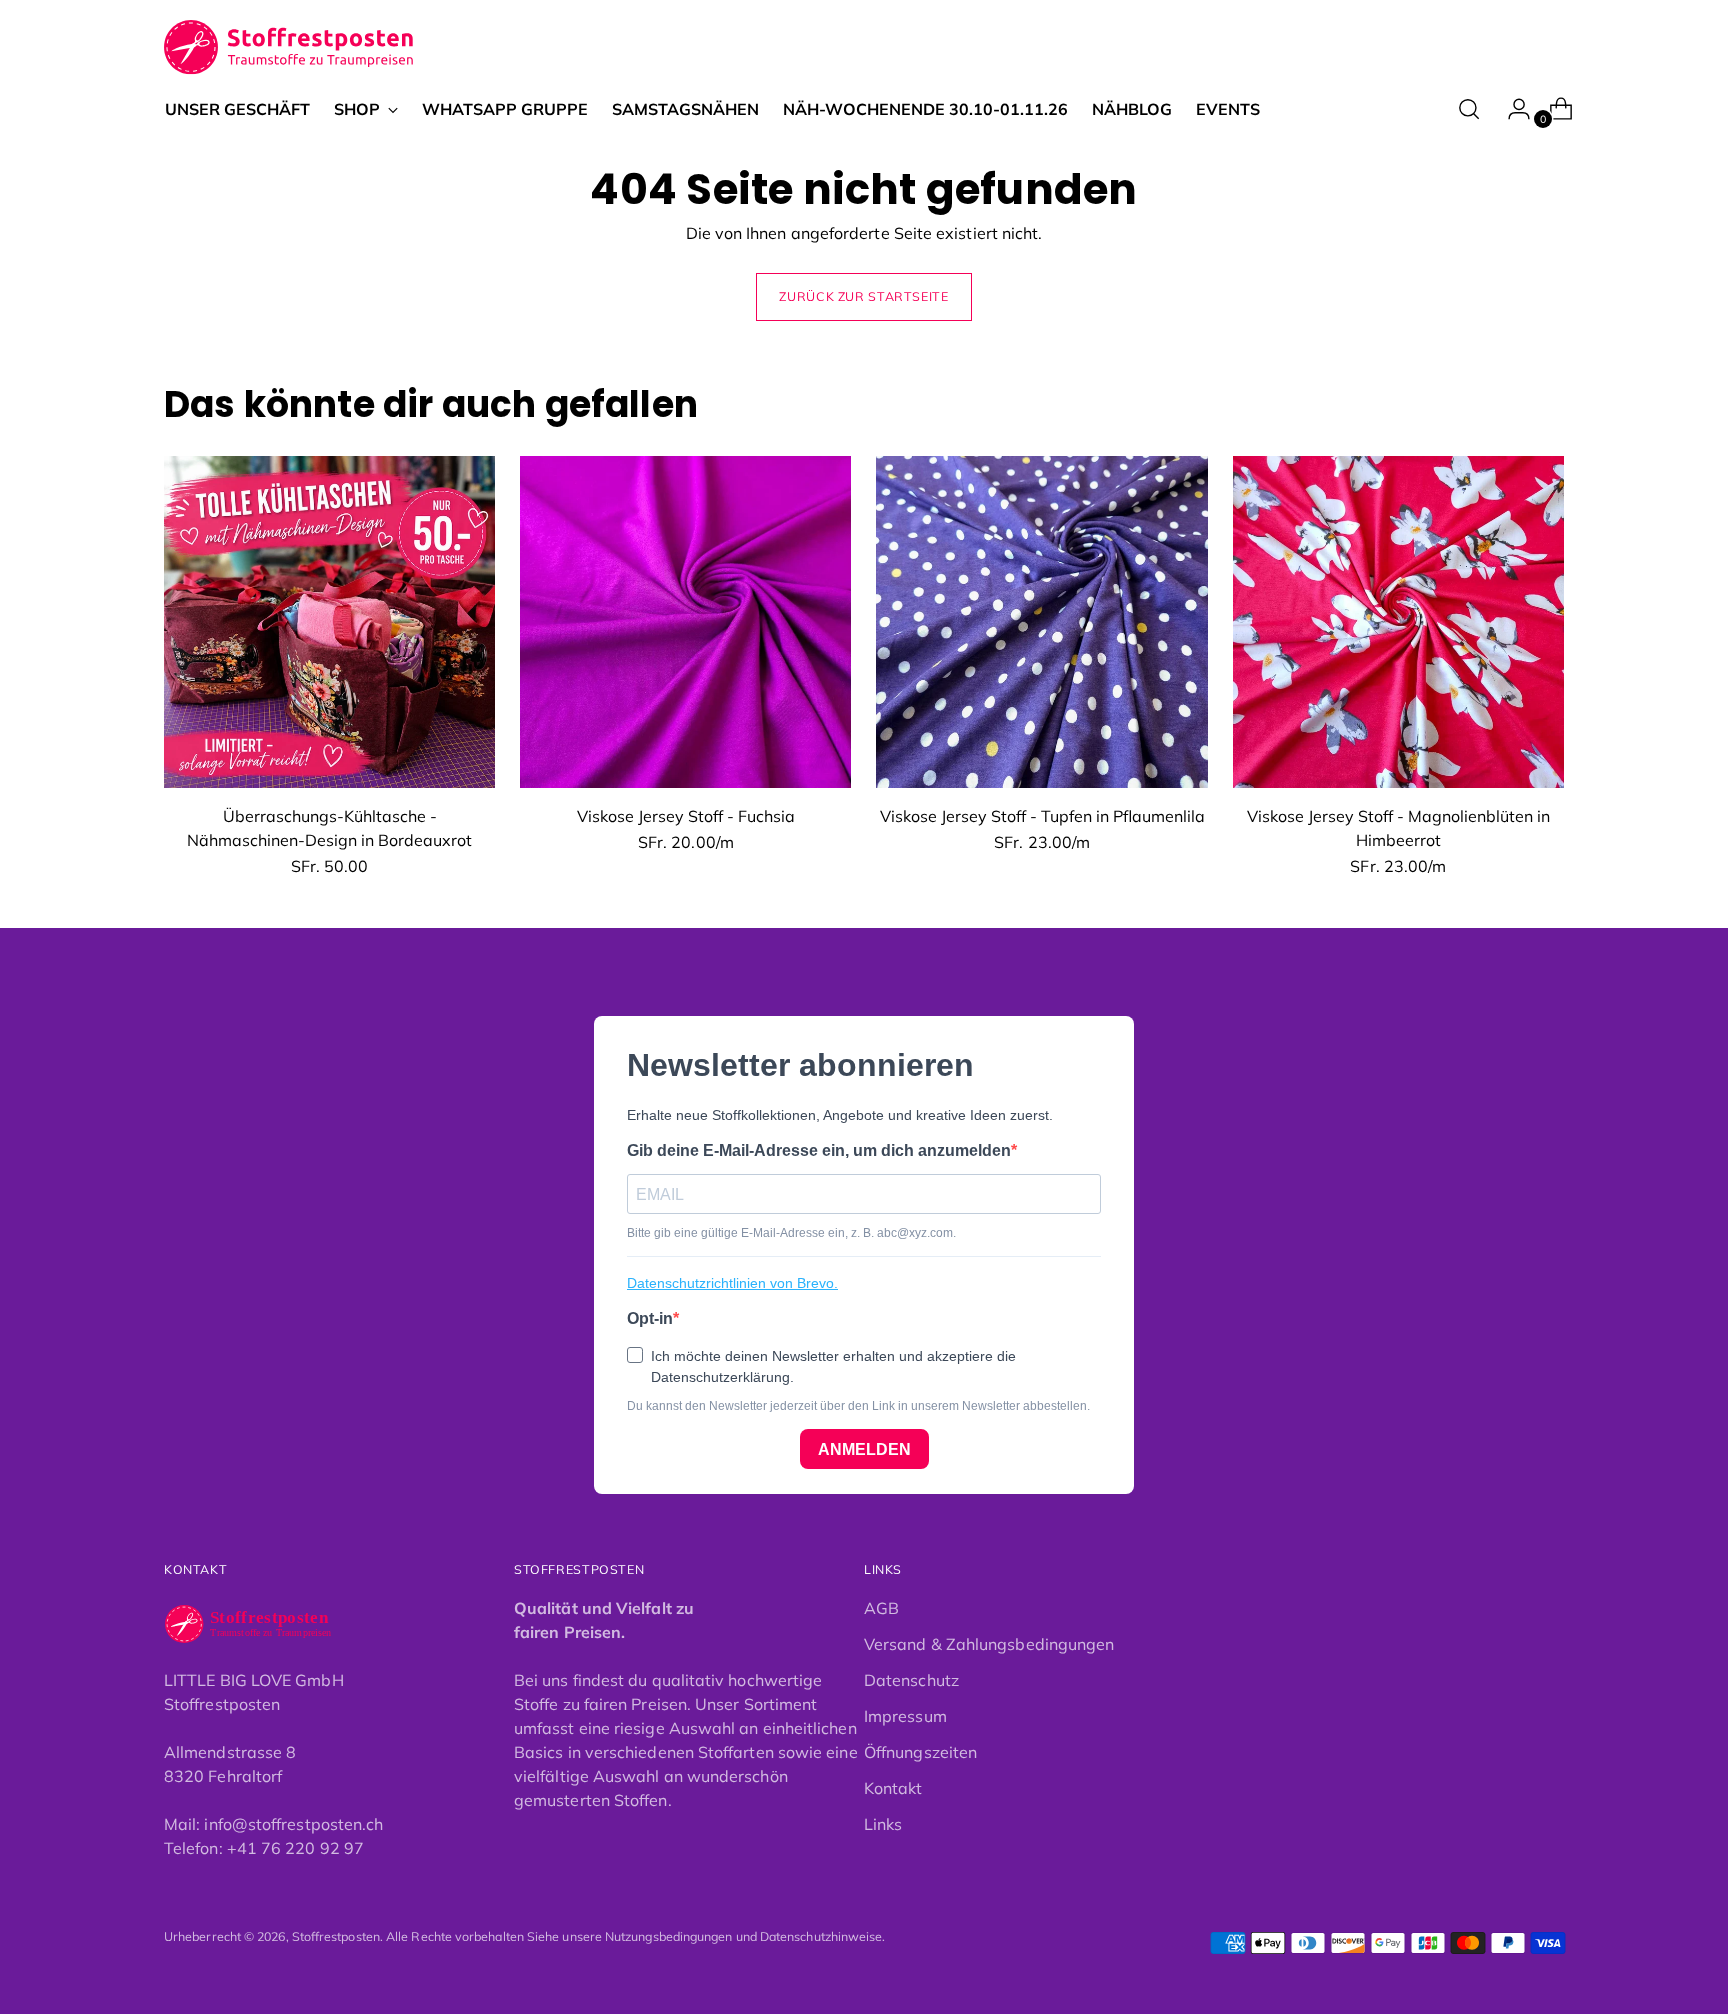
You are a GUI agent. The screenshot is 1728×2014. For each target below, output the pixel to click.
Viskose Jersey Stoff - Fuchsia (686, 816)
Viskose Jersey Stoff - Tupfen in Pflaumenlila (1042, 816)
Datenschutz (911, 1680)
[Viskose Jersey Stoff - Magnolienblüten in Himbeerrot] (1398, 621)
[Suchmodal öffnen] (1469, 109)
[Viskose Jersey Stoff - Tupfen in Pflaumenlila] (1041, 621)
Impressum (905, 1716)
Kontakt (893, 1788)
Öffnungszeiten (920, 1752)
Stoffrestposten (336, 1936)
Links (883, 1824)
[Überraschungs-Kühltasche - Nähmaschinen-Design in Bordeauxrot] (329, 621)
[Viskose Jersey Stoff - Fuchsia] (685, 621)
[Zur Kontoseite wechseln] (1511, 109)
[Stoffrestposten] (289, 47)
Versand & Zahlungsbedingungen (989, 1644)
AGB (881, 1608)
